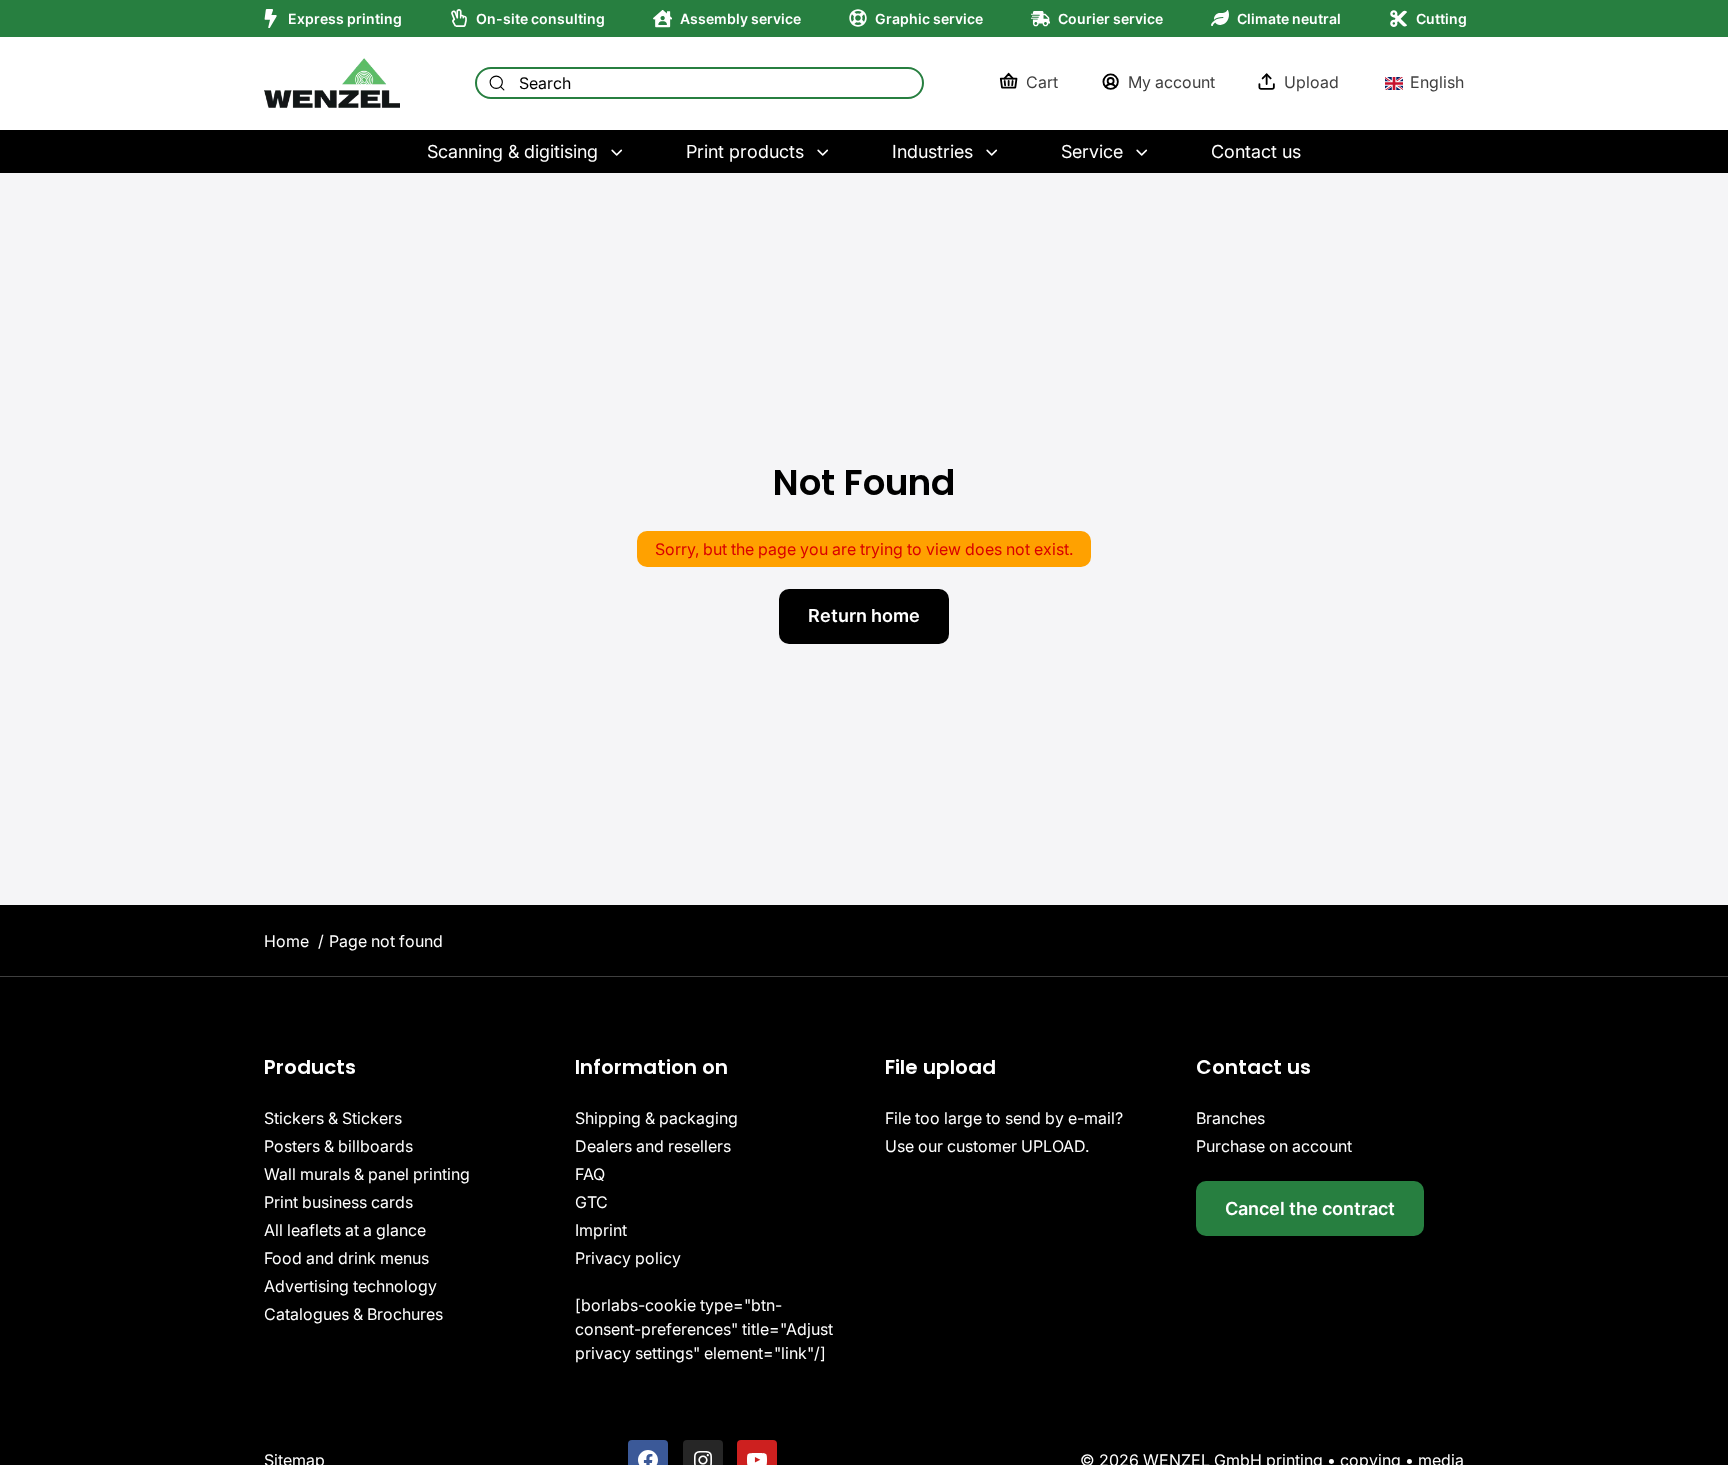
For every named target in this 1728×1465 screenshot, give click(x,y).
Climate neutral (1289, 18)
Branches (1230, 1118)
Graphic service (929, 18)
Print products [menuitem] (745, 151)
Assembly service (740, 18)
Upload (1311, 82)
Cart (1042, 82)
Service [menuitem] (1092, 151)
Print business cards (338, 1202)
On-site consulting (540, 18)
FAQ (590, 1174)
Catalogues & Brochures (353, 1314)
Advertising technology (350, 1286)
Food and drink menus (346, 1258)
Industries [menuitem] (932, 151)
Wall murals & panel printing (367, 1174)
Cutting (1441, 18)
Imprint (601, 1230)
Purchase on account (1274, 1146)
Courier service (1110, 18)
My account (1171, 82)
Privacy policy (628, 1258)
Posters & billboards (338, 1146)
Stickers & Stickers (333, 1118)
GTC (591, 1202)
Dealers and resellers (653, 1146)
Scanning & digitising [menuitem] (512, 151)
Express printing (345, 18)
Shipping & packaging (656, 1118)
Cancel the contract (1310, 1208)
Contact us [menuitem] (1256, 151)
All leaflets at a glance (345, 1230)
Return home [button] (864, 615)
